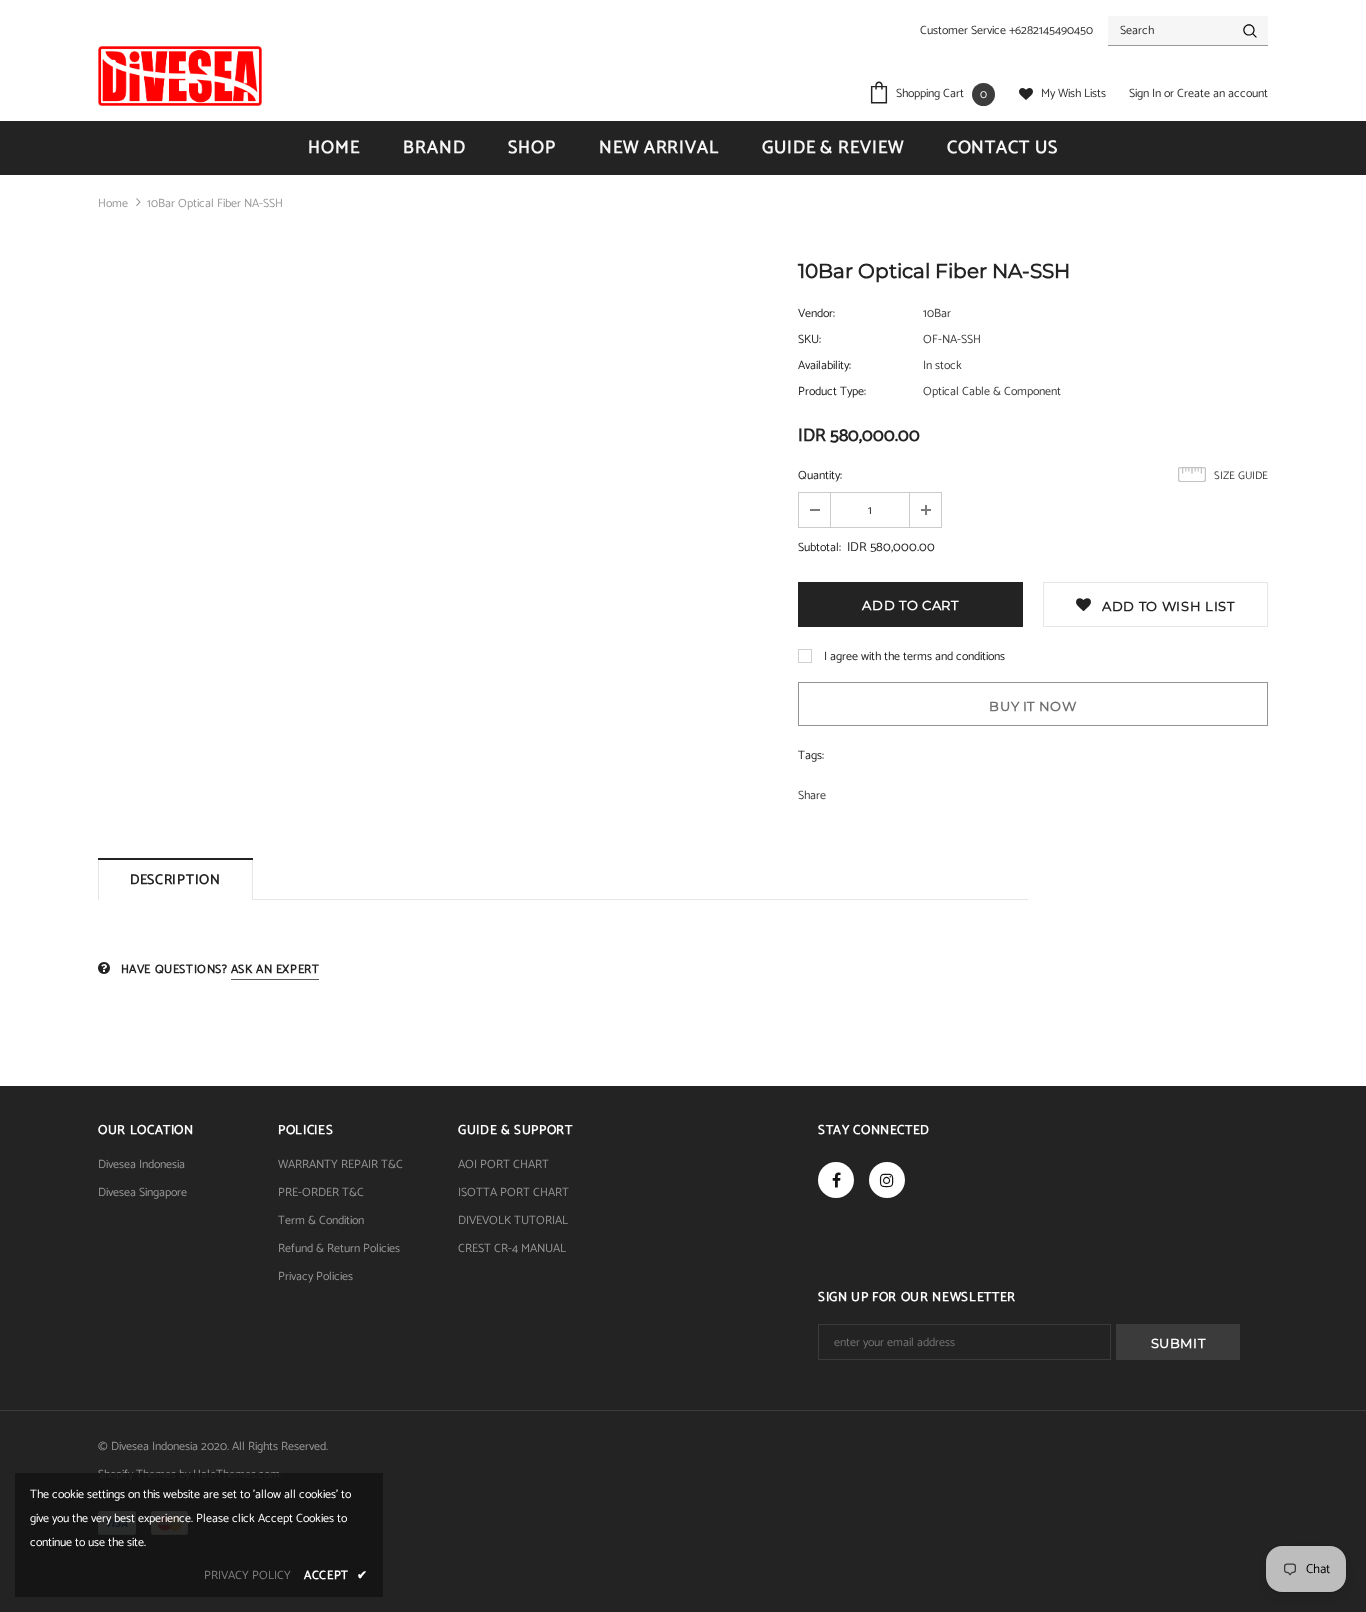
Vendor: (816, 313)
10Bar (937, 313)
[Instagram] (887, 1180)
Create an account (1222, 93)
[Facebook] (836, 1180)
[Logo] (180, 76)
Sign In (1146, 93)
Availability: (824, 365)
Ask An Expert (275, 969)
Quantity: (820, 475)
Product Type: (832, 391)
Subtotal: (819, 547)
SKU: (809, 339)
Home (113, 203)
